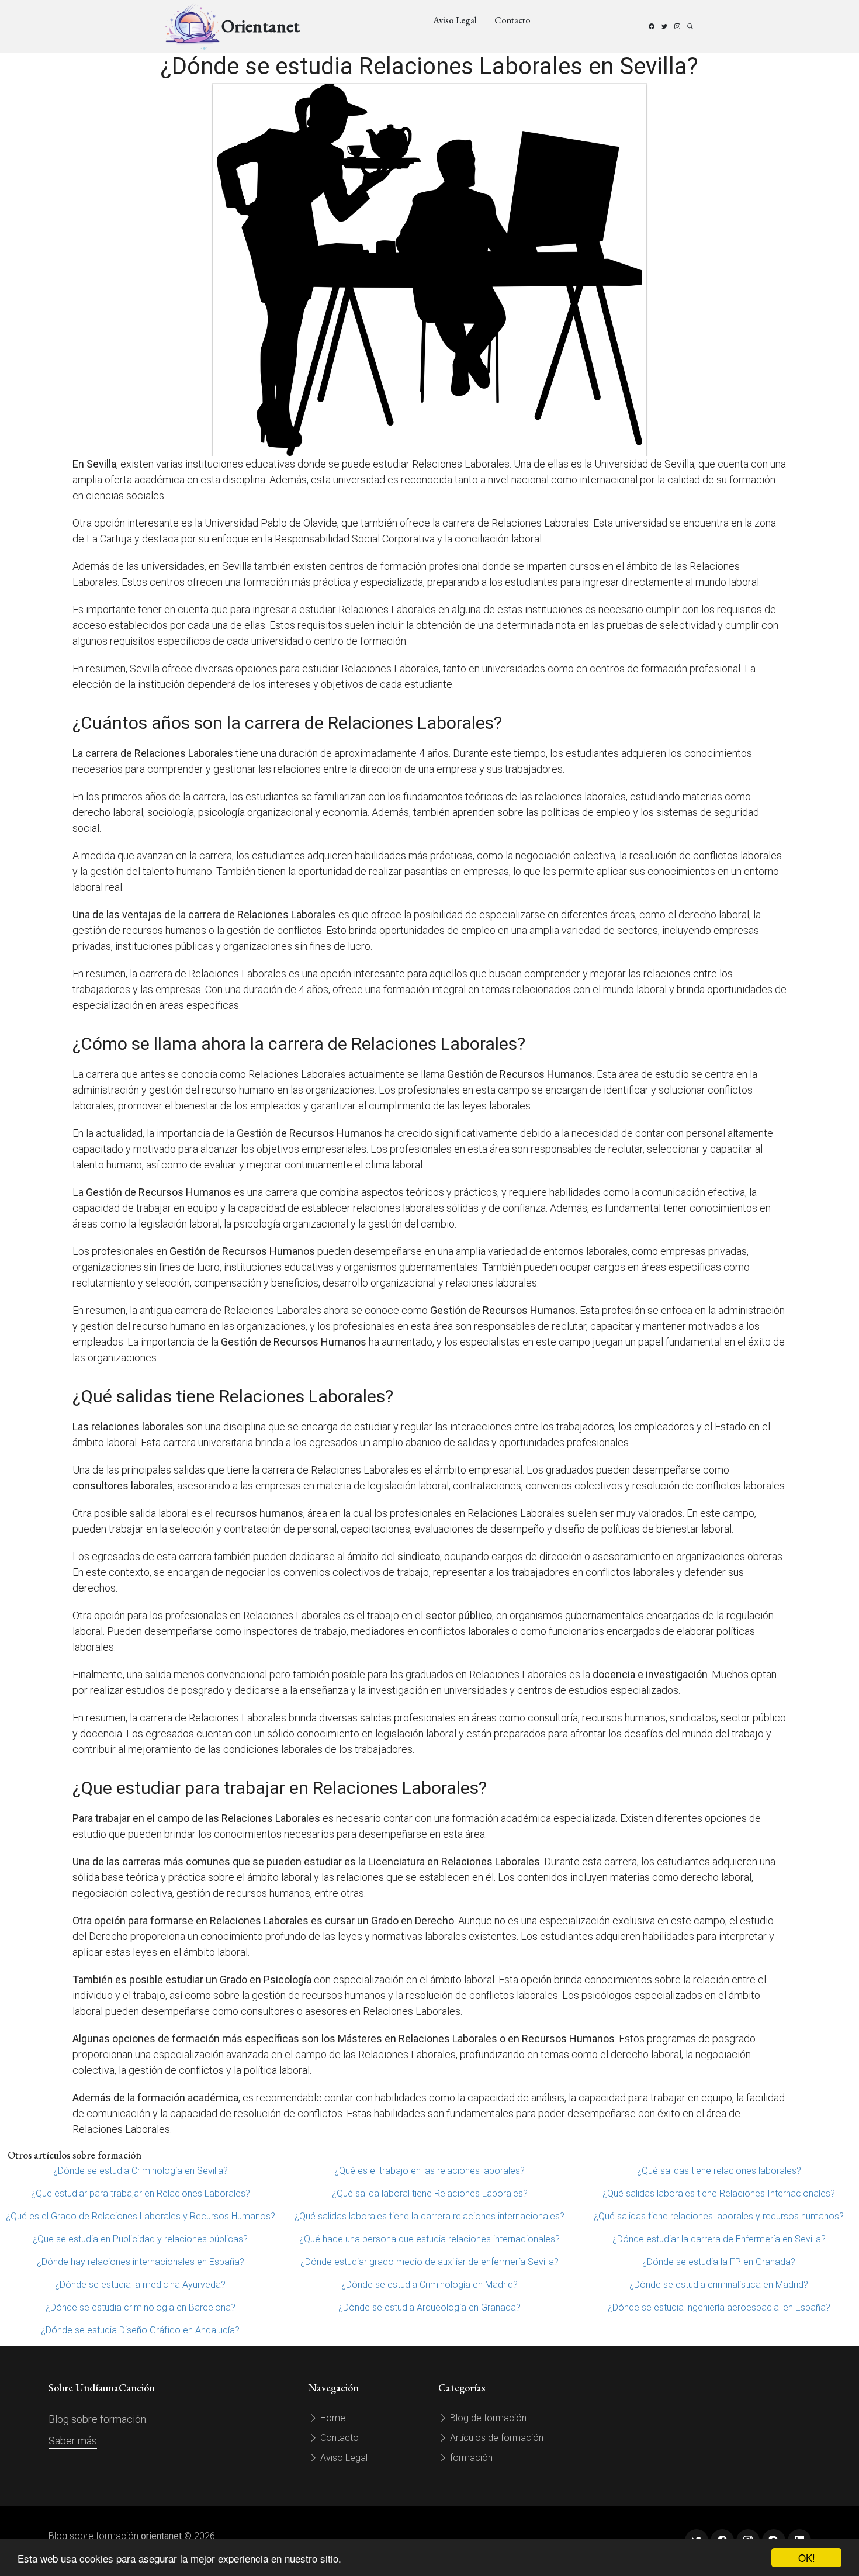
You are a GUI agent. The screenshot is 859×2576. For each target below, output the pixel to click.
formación (470, 2458)
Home (332, 2418)
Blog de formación (487, 2418)
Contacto (512, 20)
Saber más (73, 2441)
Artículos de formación (496, 2438)
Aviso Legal (455, 20)
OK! (807, 2558)
